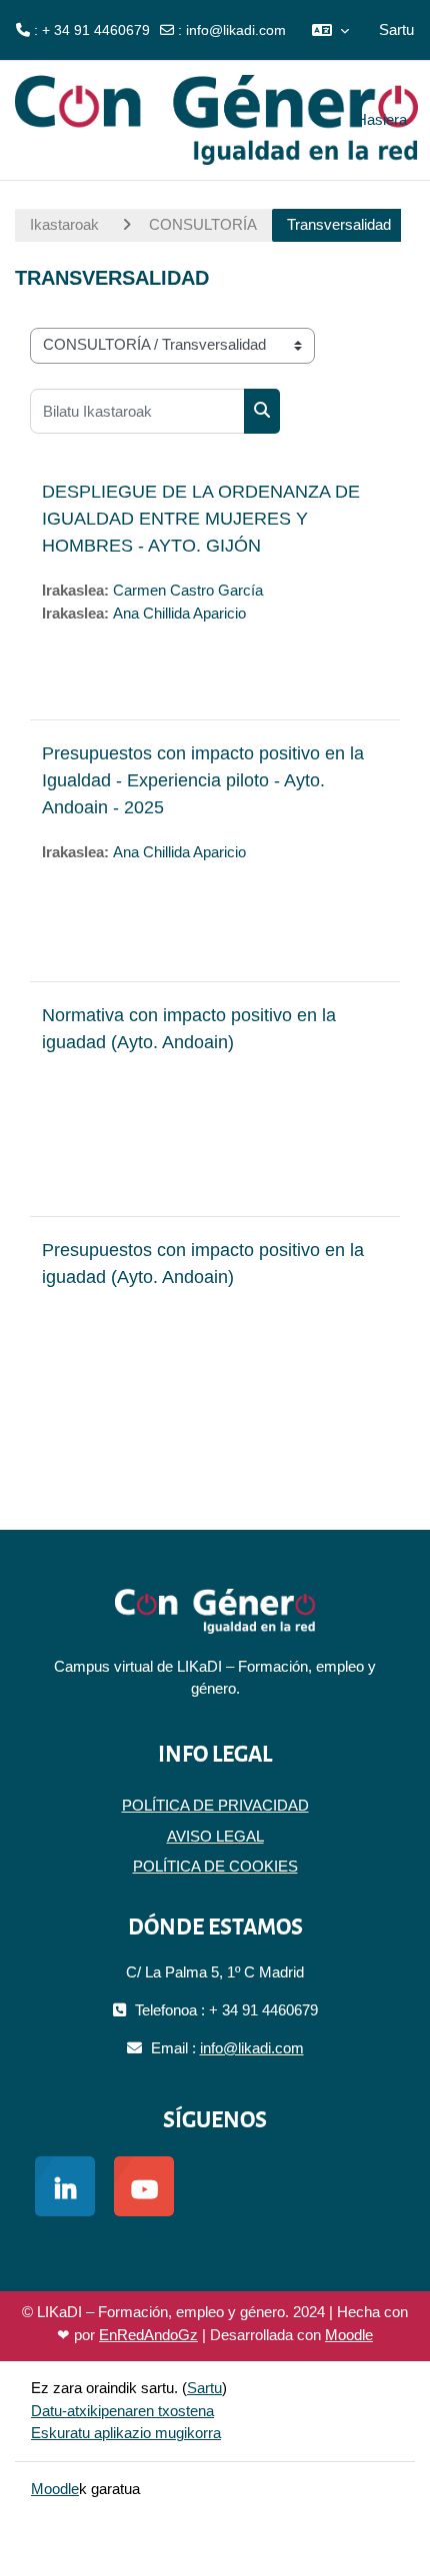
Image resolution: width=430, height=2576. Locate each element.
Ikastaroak (64, 224)
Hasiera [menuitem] (381, 119)
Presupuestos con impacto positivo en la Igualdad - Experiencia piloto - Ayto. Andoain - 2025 (203, 780)
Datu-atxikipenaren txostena (122, 2411)
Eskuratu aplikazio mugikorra (126, 2433)
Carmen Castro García (188, 590)
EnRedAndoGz (148, 2335)
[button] (330, 30)
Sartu (396, 29)
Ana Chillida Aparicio (179, 613)
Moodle (349, 2335)
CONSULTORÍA (203, 224)
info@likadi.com (236, 30)
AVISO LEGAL (215, 1836)
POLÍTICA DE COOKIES (215, 1866)
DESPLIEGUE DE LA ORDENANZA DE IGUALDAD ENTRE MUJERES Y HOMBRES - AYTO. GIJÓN (201, 519)
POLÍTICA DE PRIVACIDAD (215, 1805)
